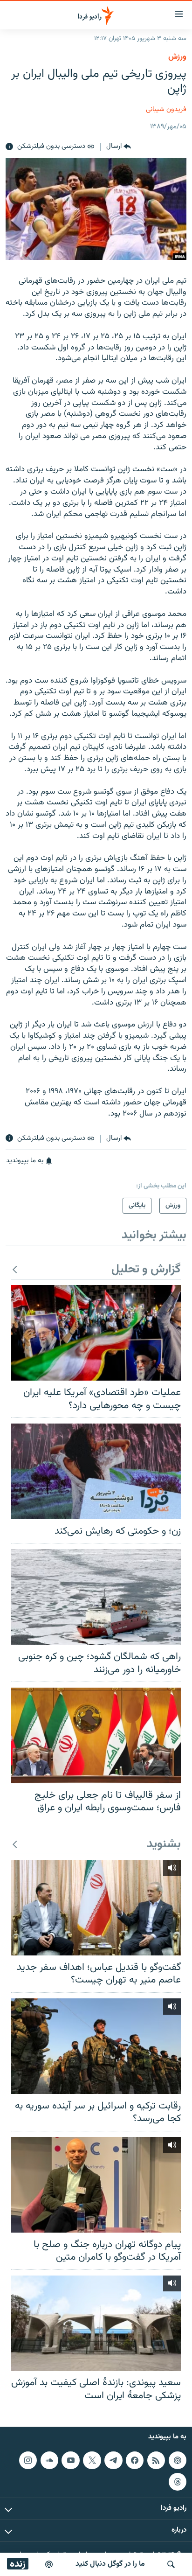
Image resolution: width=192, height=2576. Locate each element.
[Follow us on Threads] (178, 2482)
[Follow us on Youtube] (70, 2460)
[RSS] (156, 2460)
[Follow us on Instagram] (28, 2460)
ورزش (177, 57)
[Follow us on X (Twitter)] (92, 2460)
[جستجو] (171, 2564)
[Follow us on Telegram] (113, 2460)
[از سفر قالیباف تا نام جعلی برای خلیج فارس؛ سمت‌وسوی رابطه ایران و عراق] (96, 1735)
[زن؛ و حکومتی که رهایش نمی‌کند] (96, 1471)
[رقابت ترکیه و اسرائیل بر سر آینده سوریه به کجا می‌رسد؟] (96, 2046)
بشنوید (164, 1845)
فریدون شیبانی (166, 109)
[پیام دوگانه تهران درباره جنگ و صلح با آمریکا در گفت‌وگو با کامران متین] (96, 2185)
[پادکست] (49, 2564)
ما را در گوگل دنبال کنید (110, 2564)
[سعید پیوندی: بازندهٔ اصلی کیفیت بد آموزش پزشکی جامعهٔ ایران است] (96, 2323)
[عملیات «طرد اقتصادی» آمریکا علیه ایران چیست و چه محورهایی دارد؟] (96, 1333)
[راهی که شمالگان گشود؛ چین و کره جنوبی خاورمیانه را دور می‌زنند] (96, 1597)
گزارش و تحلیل (146, 1270)
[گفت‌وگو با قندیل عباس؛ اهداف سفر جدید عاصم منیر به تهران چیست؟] (96, 1908)
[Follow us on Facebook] (135, 2460)
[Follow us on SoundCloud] (49, 2460)
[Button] (119, 147)
